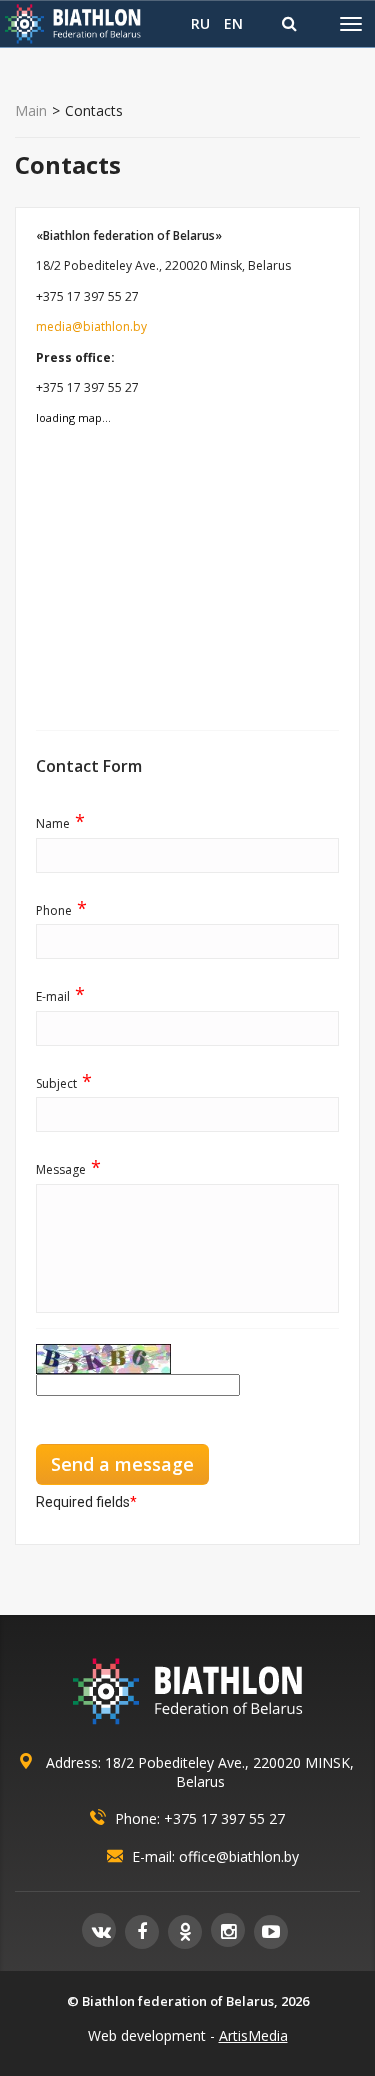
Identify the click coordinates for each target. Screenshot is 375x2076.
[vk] (99, 1930)
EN (233, 23)
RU (200, 23)
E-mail (60, 996)
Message (68, 1169)
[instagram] (228, 1930)
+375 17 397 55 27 (224, 1818)
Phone (61, 910)
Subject (64, 1083)
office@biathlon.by (239, 1856)
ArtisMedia (253, 2035)
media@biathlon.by (91, 326)
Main (31, 111)
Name (60, 823)
